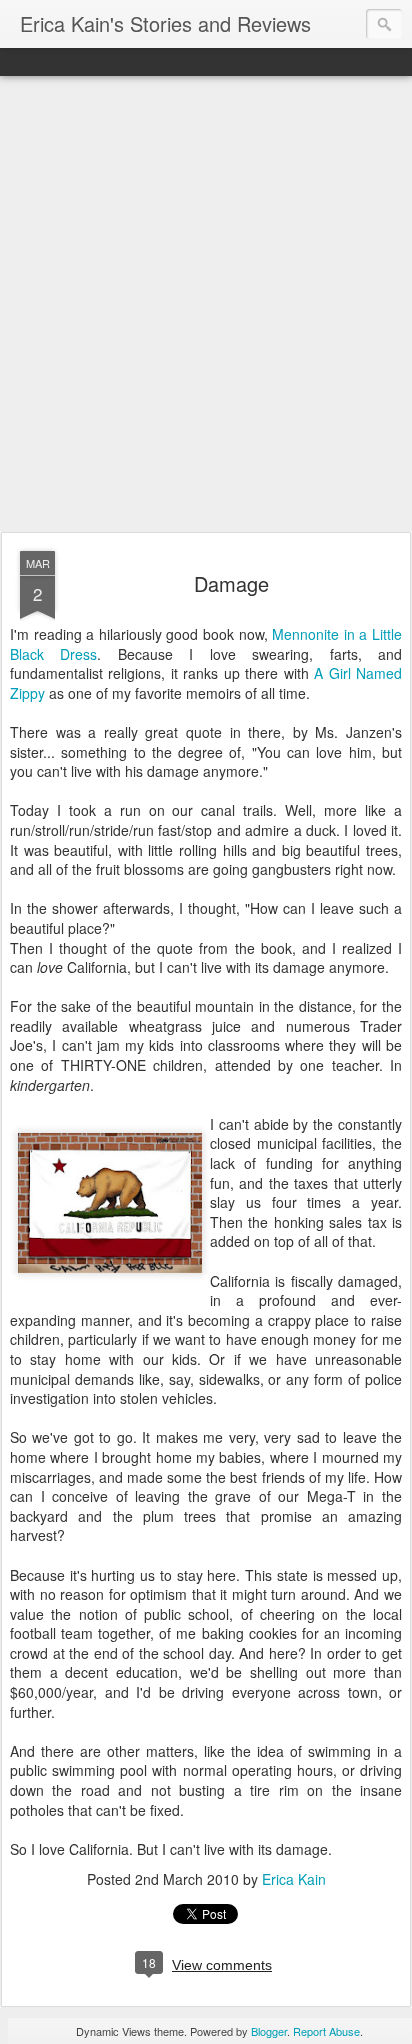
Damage (231, 583)
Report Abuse (326, 2031)
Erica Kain (294, 1879)
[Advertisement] (206, 305)
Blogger (269, 2031)
